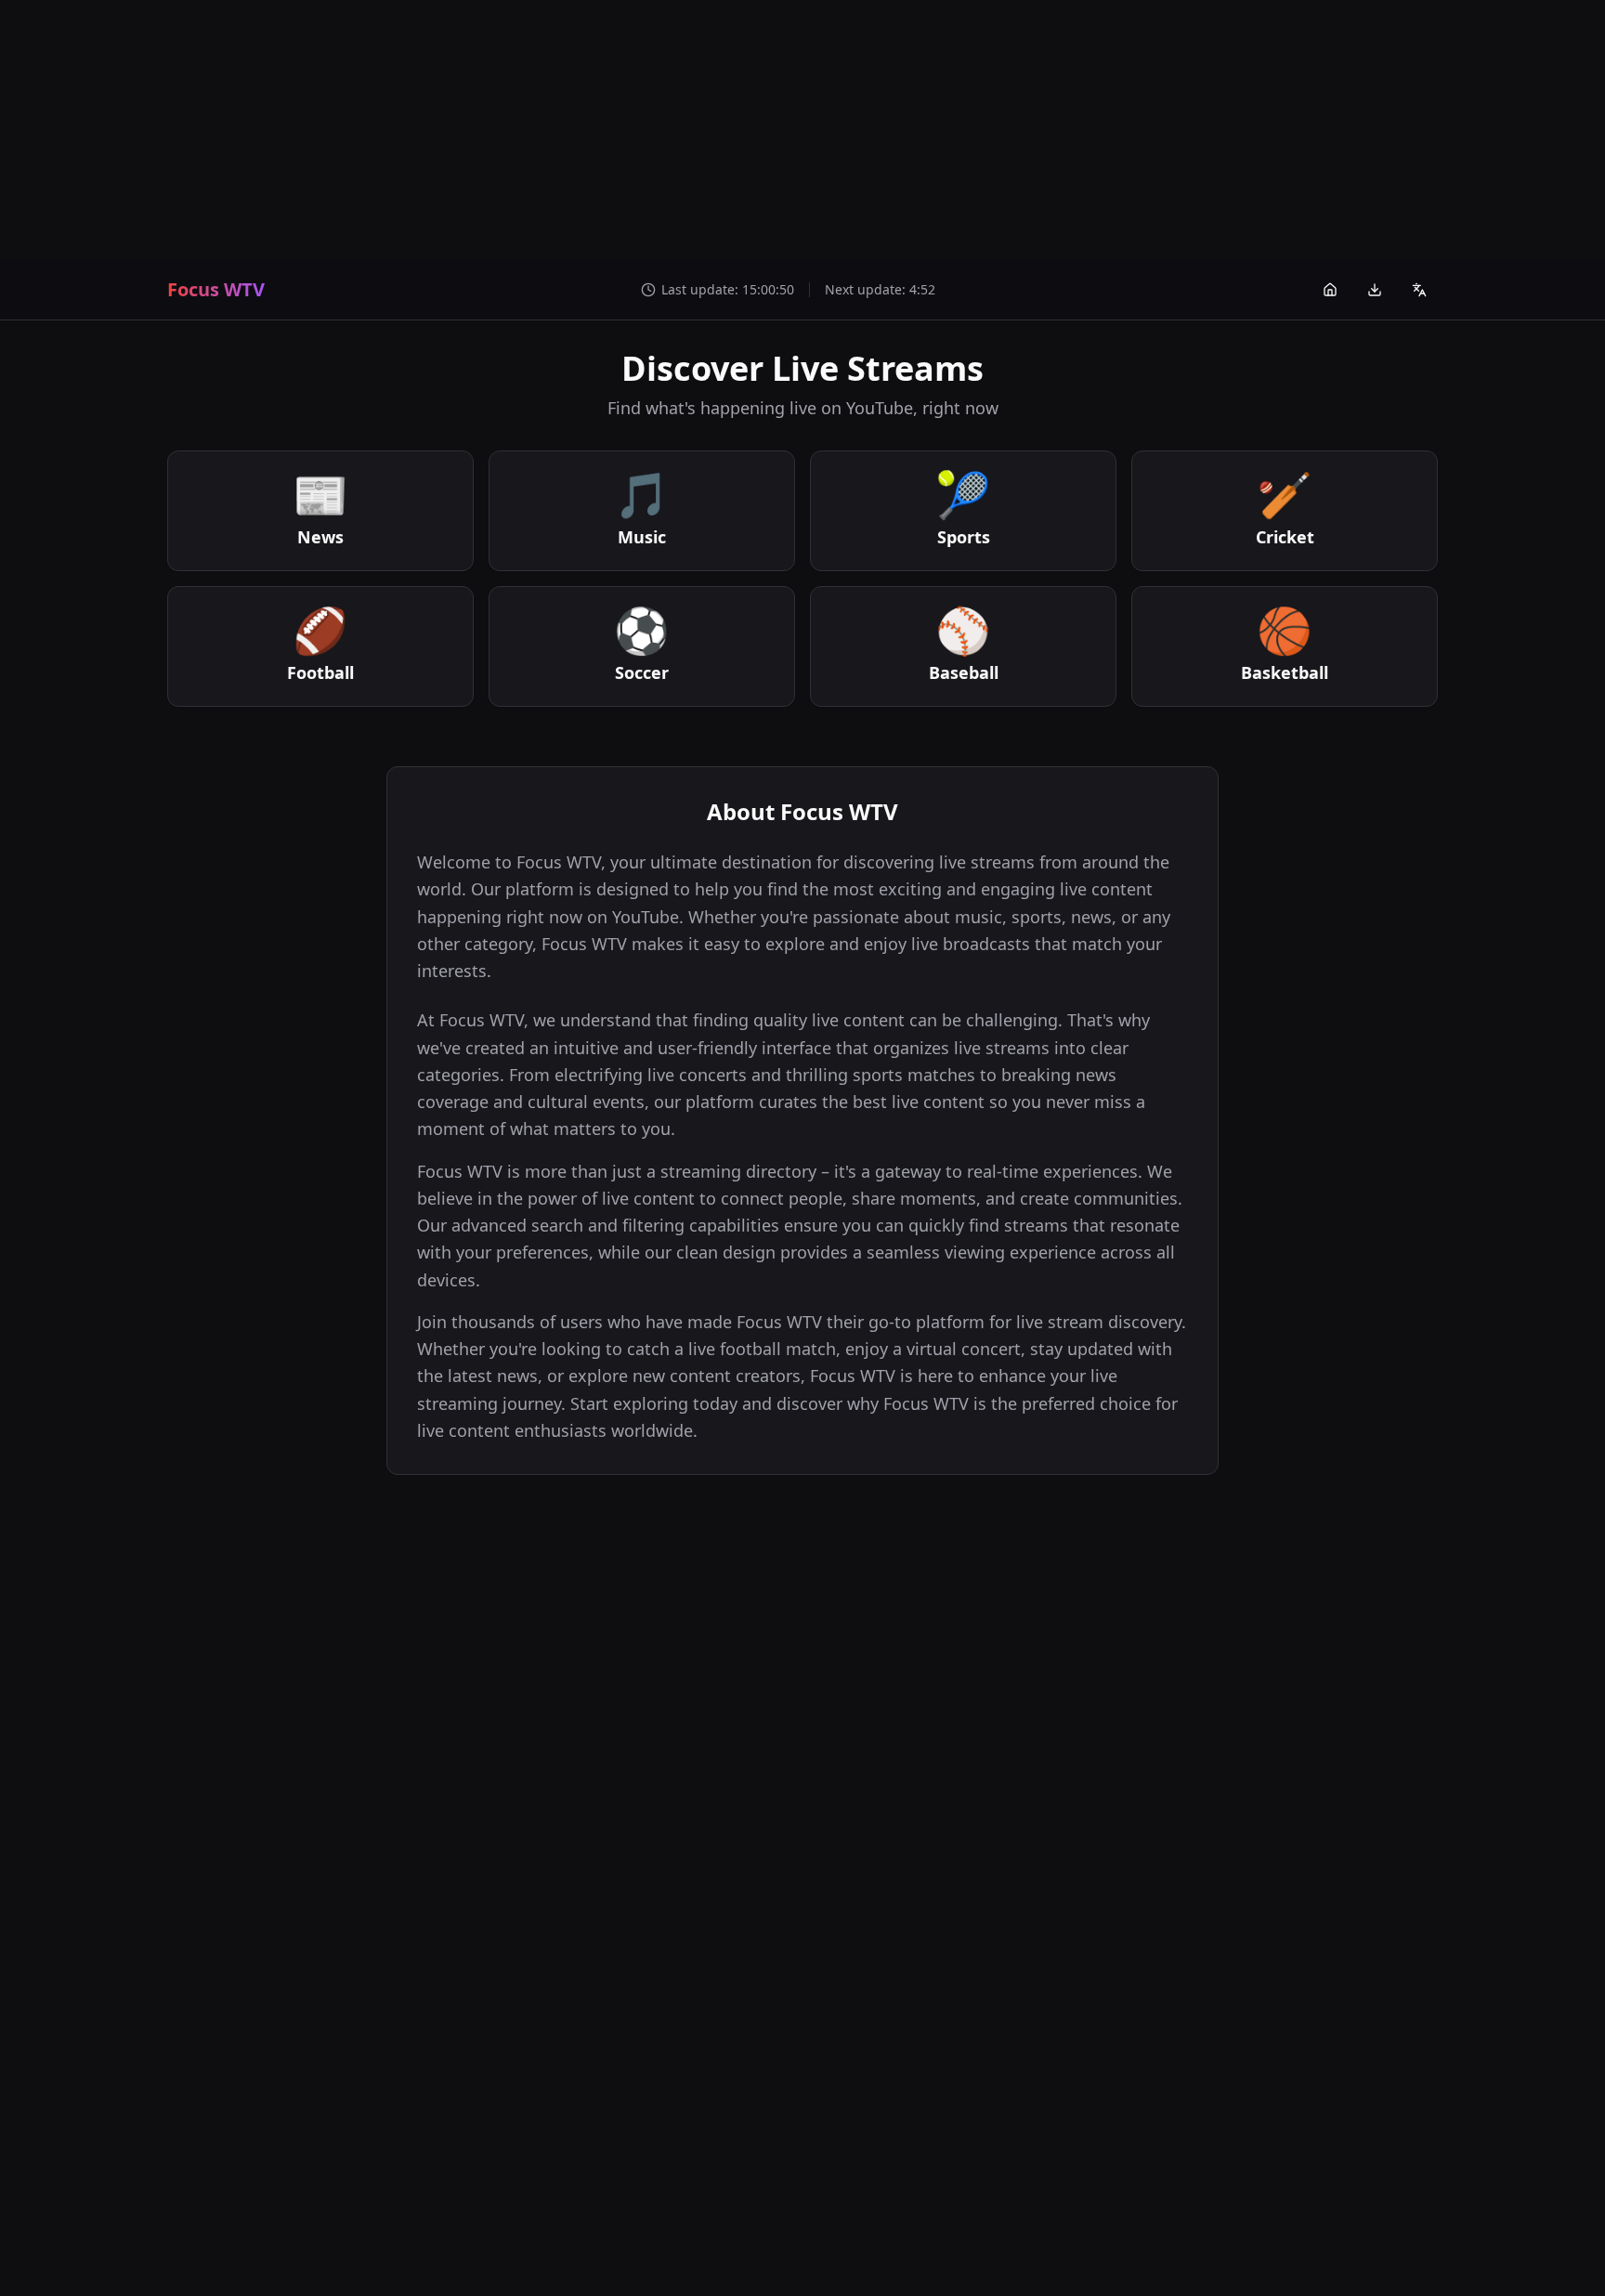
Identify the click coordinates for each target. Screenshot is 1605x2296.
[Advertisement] (802, 130)
